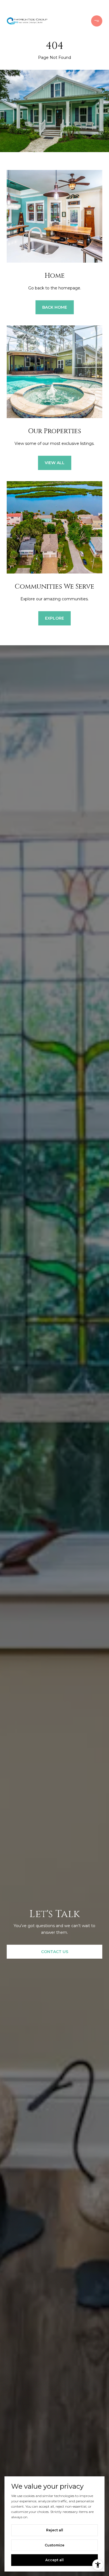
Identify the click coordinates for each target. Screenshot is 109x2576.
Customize (54, 2545)
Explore (54, 618)
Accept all (54, 2560)
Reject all (55, 2530)
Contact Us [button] (55, 1952)
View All (55, 463)
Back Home (55, 307)
